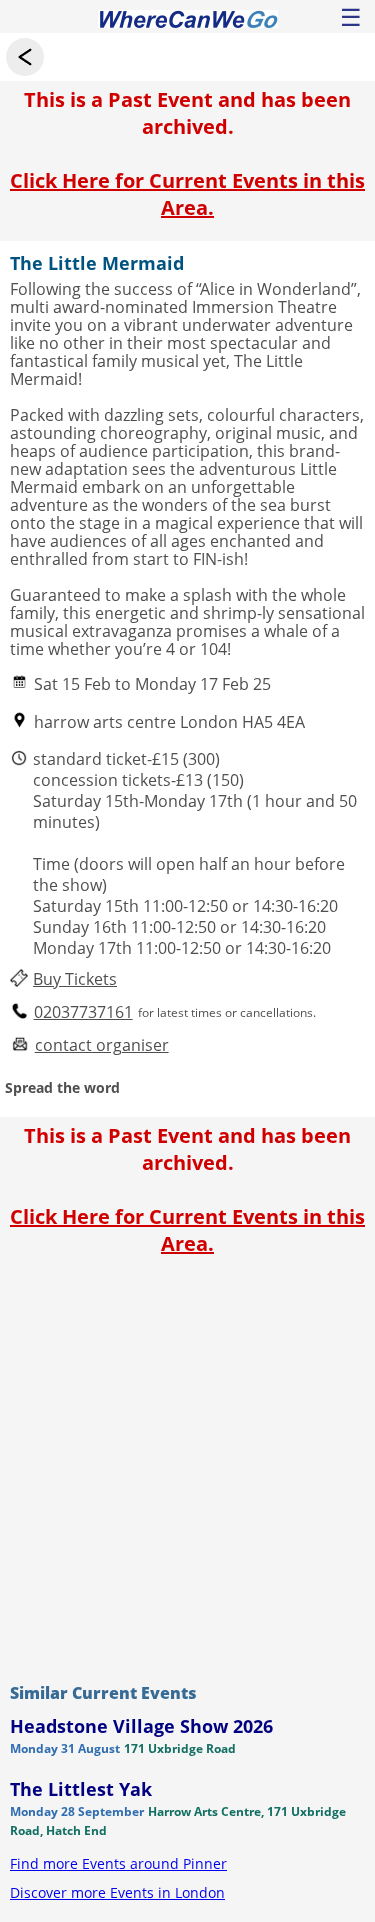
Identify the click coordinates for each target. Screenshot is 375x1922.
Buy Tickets (75, 979)
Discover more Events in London (117, 1892)
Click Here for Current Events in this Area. (187, 194)
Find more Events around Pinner (118, 1863)
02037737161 (83, 1012)
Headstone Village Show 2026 (141, 1726)
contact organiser (102, 1045)
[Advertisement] (187, 1464)
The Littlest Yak (81, 1789)
